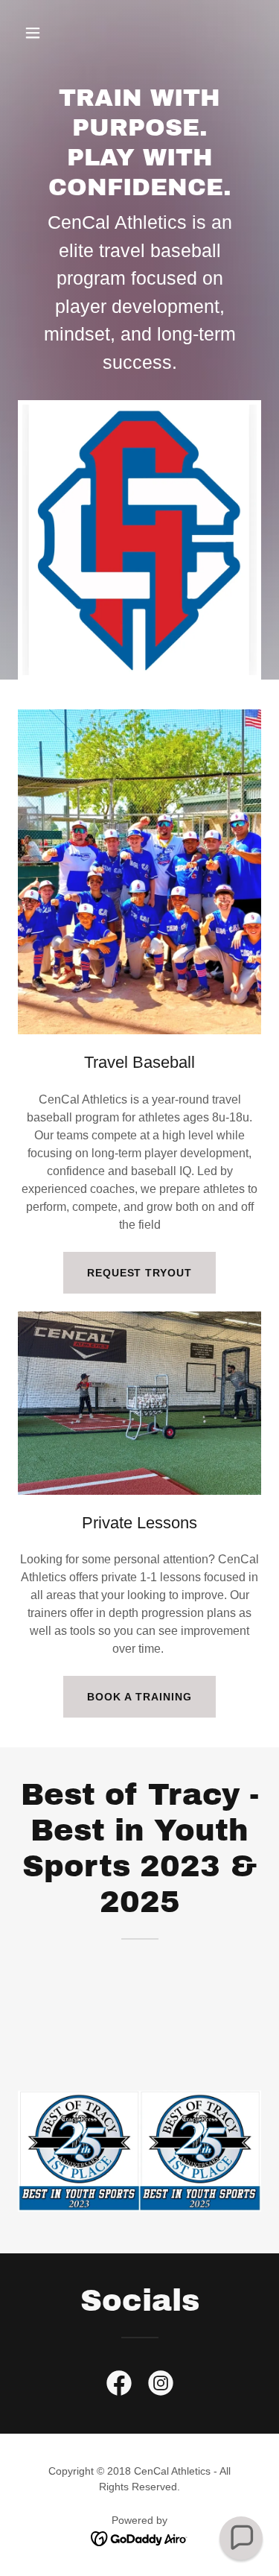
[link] (119, 2386)
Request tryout (140, 1273)
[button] (46, 33)
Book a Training (139, 1697)
